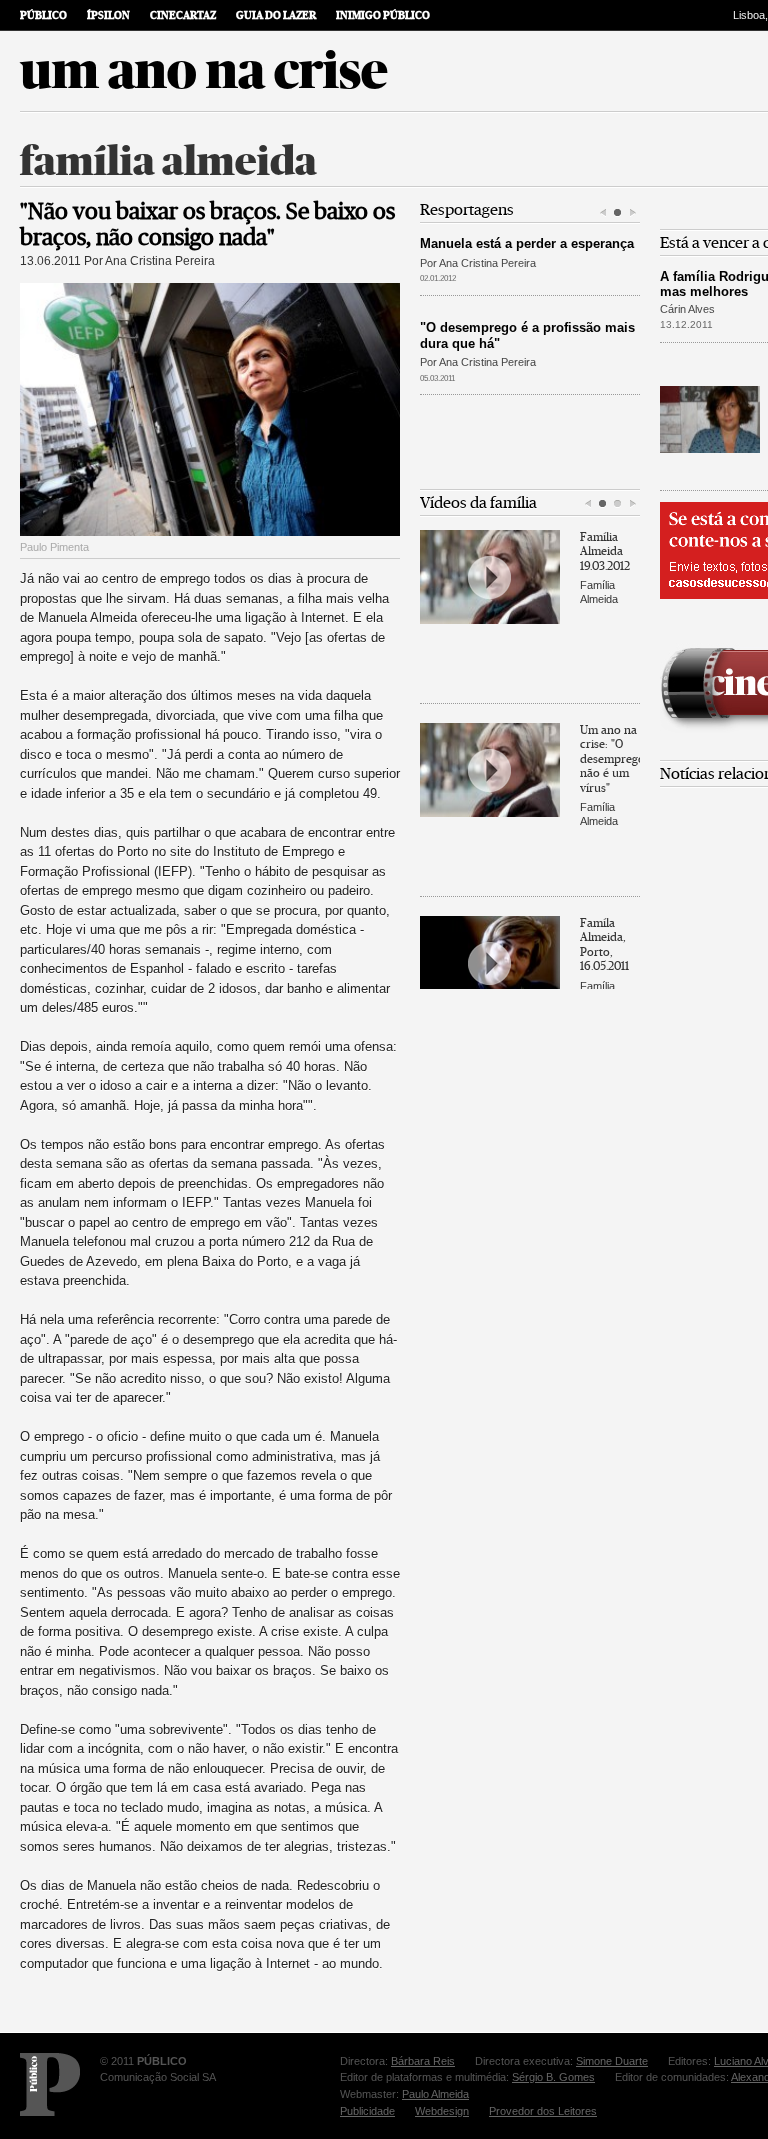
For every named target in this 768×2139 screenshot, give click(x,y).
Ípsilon (108, 15)
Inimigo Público (383, 15)
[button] (617, 213)
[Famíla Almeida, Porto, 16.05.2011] (490, 963)
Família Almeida (168, 161)
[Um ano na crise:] (490, 770)
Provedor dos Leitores (543, 2111)
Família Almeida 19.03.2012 (605, 551)
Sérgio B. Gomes (553, 2077)
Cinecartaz (183, 15)
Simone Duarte (612, 2061)
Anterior (602, 213)
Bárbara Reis (423, 2061)
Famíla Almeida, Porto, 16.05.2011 (604, 944)
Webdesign (442, 2111)
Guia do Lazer (276, 15)
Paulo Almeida (435, 2094)
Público (43, 15)
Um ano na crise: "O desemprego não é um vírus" (610, 759)
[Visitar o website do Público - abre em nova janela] (50, 2084)
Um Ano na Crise (204, 70)
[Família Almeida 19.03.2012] (490, 577)
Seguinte (632, 213)
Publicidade (367, 2111)
